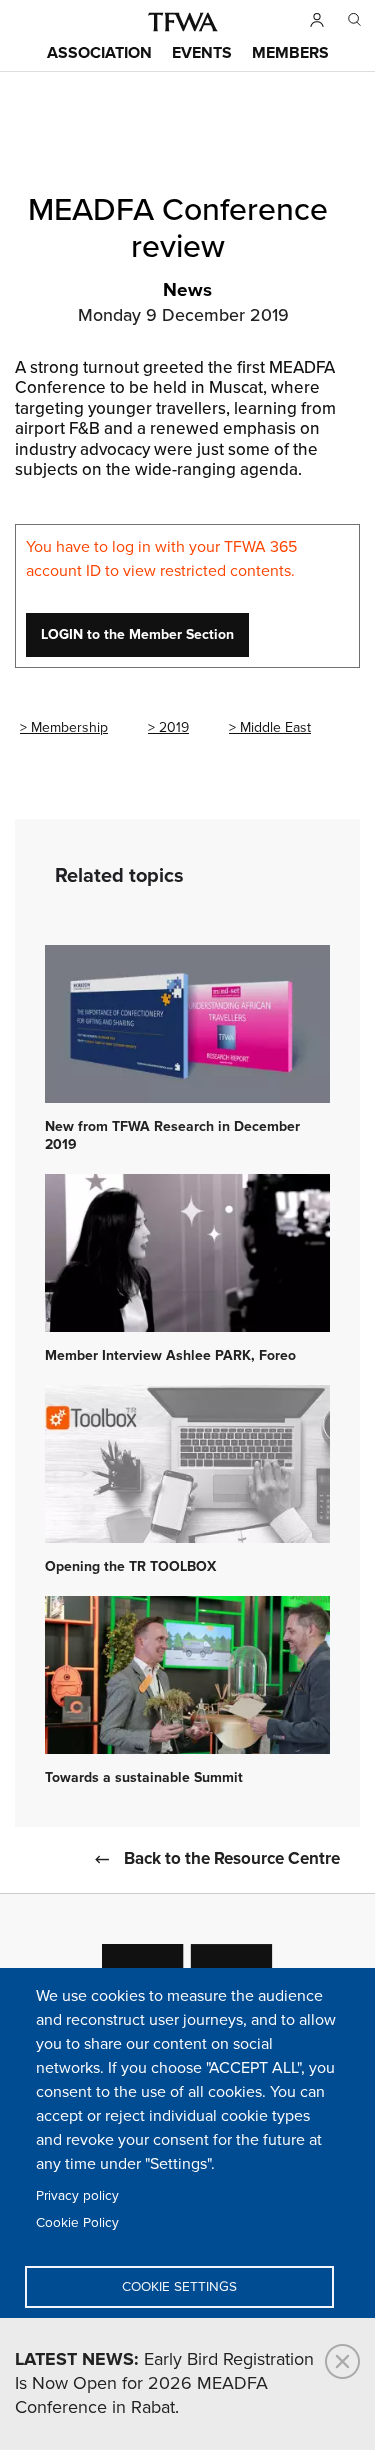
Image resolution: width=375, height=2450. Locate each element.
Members (290, 53)
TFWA (183, 22)
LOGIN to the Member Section (137, 635)
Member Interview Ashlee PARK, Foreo (170, 1356)
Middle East (275, 727)
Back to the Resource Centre (232, 1859)
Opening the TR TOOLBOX (130, 1567)
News (187, 291)
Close (342, 2361)
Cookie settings (179, 2287)
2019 (174, 727)
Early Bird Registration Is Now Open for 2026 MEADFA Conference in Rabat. (164, 2384)
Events (202, 53)
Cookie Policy (77, 2223)
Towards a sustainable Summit (144, 1778)
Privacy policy (77, 2196)
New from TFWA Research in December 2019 (172, 1136)
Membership (69, 727)
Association (99, 53)
